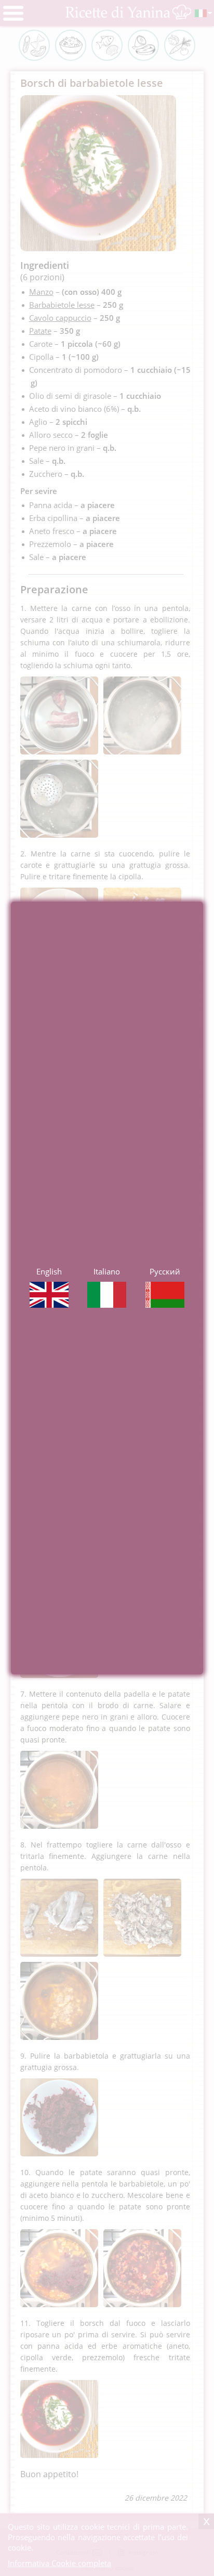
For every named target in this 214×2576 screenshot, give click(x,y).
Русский (165, 1271)
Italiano (107, 1271)
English (49, 1271)
